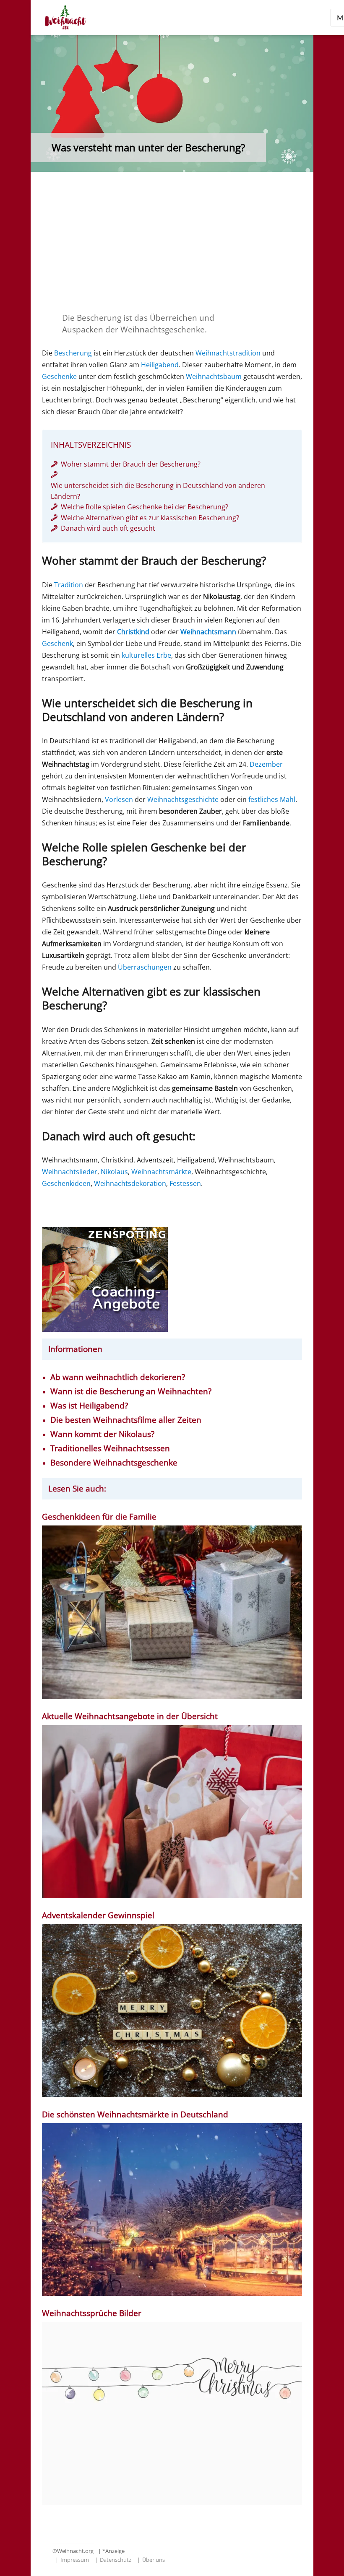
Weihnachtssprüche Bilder (92, 2313)
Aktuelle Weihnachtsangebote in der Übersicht (130, 1716)
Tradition (69, 585)
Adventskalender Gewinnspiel (98, 1916)
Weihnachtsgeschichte (183, 799)
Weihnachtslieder (70, 1172)
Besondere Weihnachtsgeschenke (114, 1463)
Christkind (133, 632)
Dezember (266, 764)
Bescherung (73, 353)
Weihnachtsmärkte (161, 1172)
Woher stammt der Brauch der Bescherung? (131, 464)
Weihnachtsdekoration (130, 1183)
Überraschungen (145, 967)
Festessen (185, 1183)
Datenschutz (116, 2560)
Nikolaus (114, 1172)
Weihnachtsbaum (214, 376)
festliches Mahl (272, 799)
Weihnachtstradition (228, 353)
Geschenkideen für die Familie (99, 1517)
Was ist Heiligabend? (89, 1406)
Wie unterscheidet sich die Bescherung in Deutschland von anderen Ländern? (158, 491)
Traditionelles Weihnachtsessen (110, 1449)
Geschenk (57, 643)
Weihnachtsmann (208, 632)
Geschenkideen (66, 1183)
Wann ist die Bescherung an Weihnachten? (131, 1392)
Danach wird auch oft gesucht (108, 528)
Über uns (154, 2560)
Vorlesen (119, 799)
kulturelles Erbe (146, 655)
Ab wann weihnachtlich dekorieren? (118, 1377)
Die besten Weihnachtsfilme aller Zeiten (126, 1420)
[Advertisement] (174, 241)
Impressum (75, 2560)
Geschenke (59, 376)
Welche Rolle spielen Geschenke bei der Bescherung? (145, 507)
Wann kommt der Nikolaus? (102, 1434)
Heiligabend (160, 365)
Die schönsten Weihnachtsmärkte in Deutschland (136, 2115)
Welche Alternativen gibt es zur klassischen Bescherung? (150, 518)
